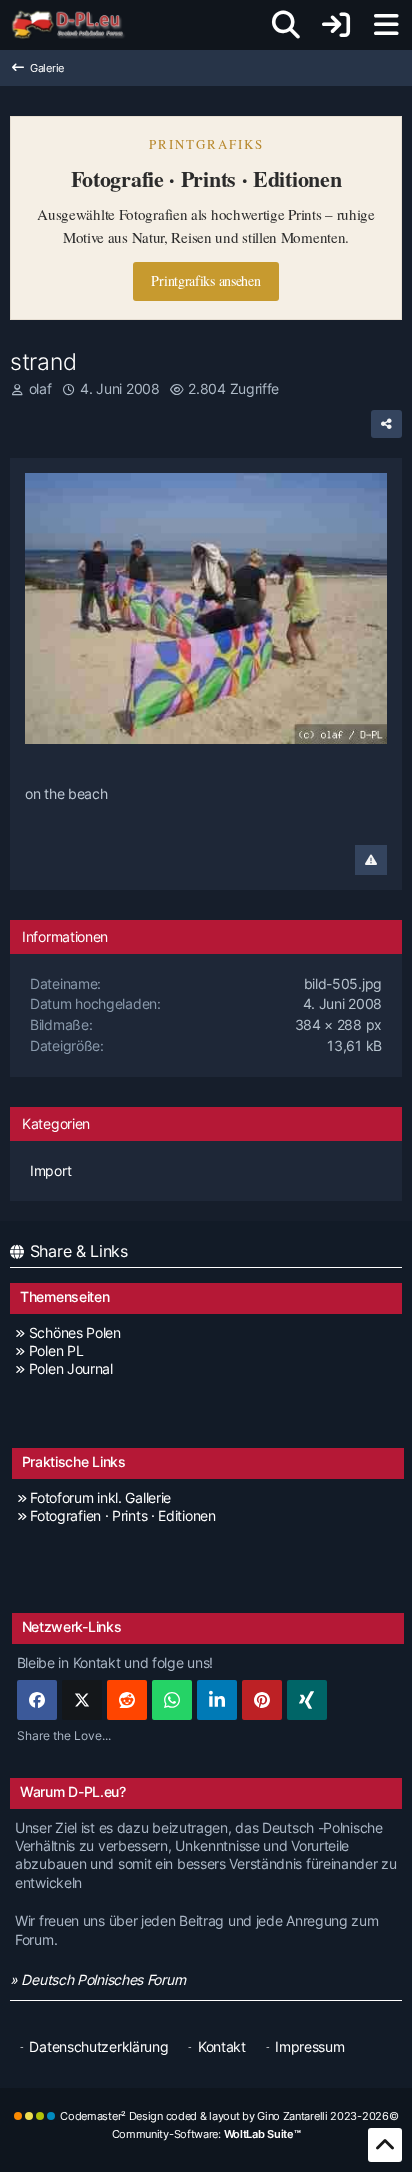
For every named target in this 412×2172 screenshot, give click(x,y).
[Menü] (386, 25)
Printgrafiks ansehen (205, 280)
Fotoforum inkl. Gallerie (100, 1497)
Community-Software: (206, 2134)
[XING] (307, 1700)
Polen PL (56, 1350)
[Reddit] (127, 1700)
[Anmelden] (336, 25)
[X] (82, 1700)
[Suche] (286, 25)
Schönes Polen (75, 1332)
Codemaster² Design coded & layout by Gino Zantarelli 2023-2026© (229, 2116)
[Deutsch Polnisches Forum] (74, 25)
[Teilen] (386, 424)
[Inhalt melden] (371, 860)
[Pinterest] (262, 1700)
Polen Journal (71, 1368)
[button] (217, 1700)
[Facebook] (37, 1700)
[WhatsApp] (172, 1700)
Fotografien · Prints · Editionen (122, 1515)
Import (50, 1170)
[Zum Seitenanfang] (385, 2145)
